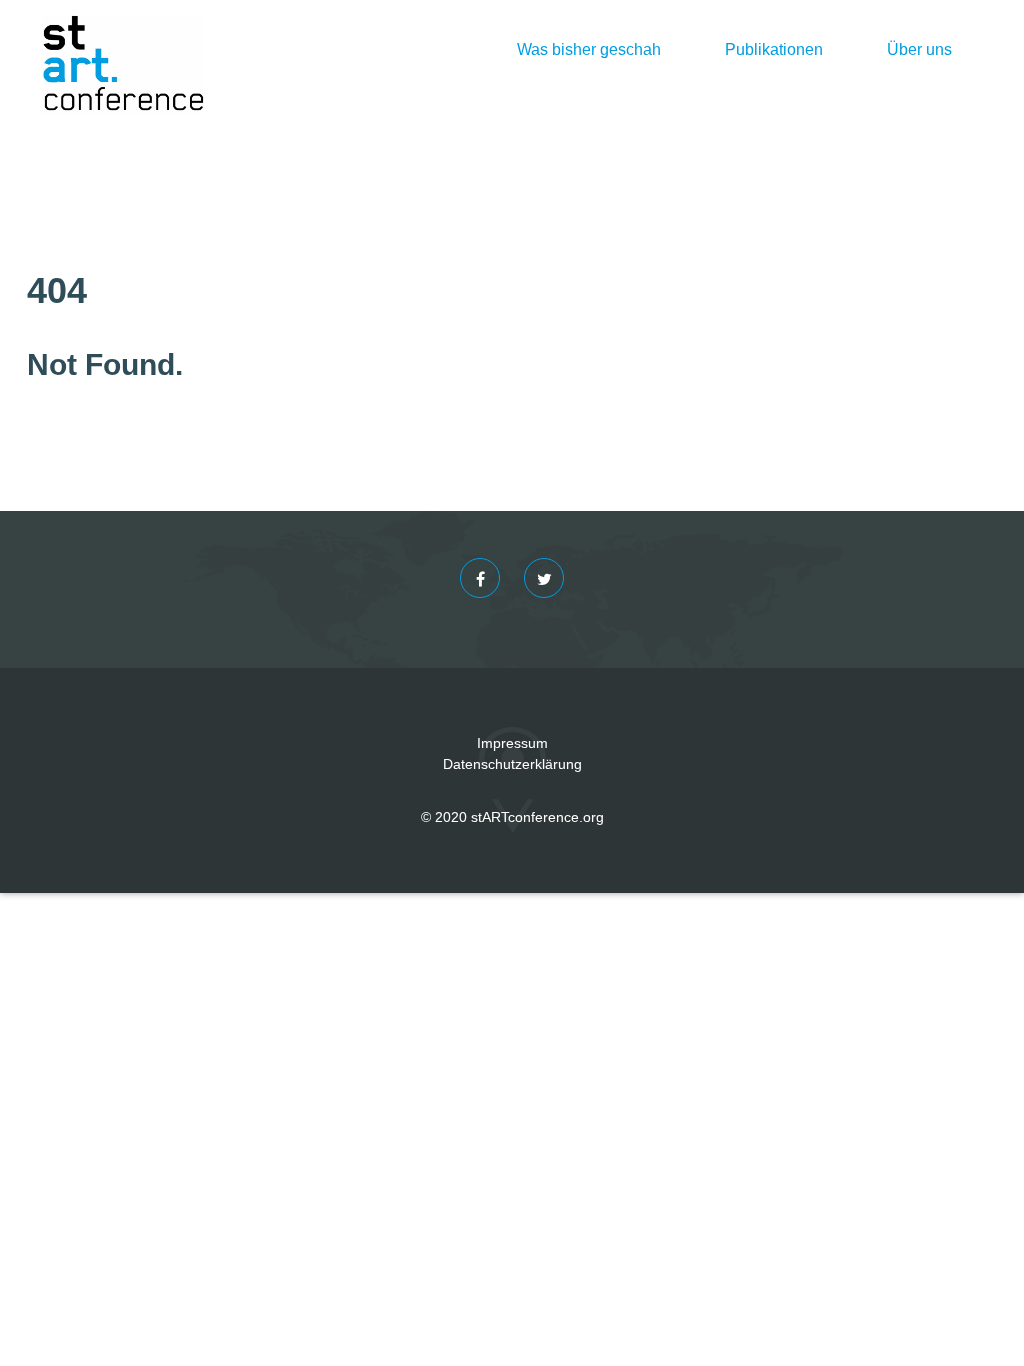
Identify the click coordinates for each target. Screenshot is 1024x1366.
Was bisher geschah (589, 49)
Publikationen (774, 49)
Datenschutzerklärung (512, 764)
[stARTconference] (123, 50)
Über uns (919, 49)
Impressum (512, 743)
